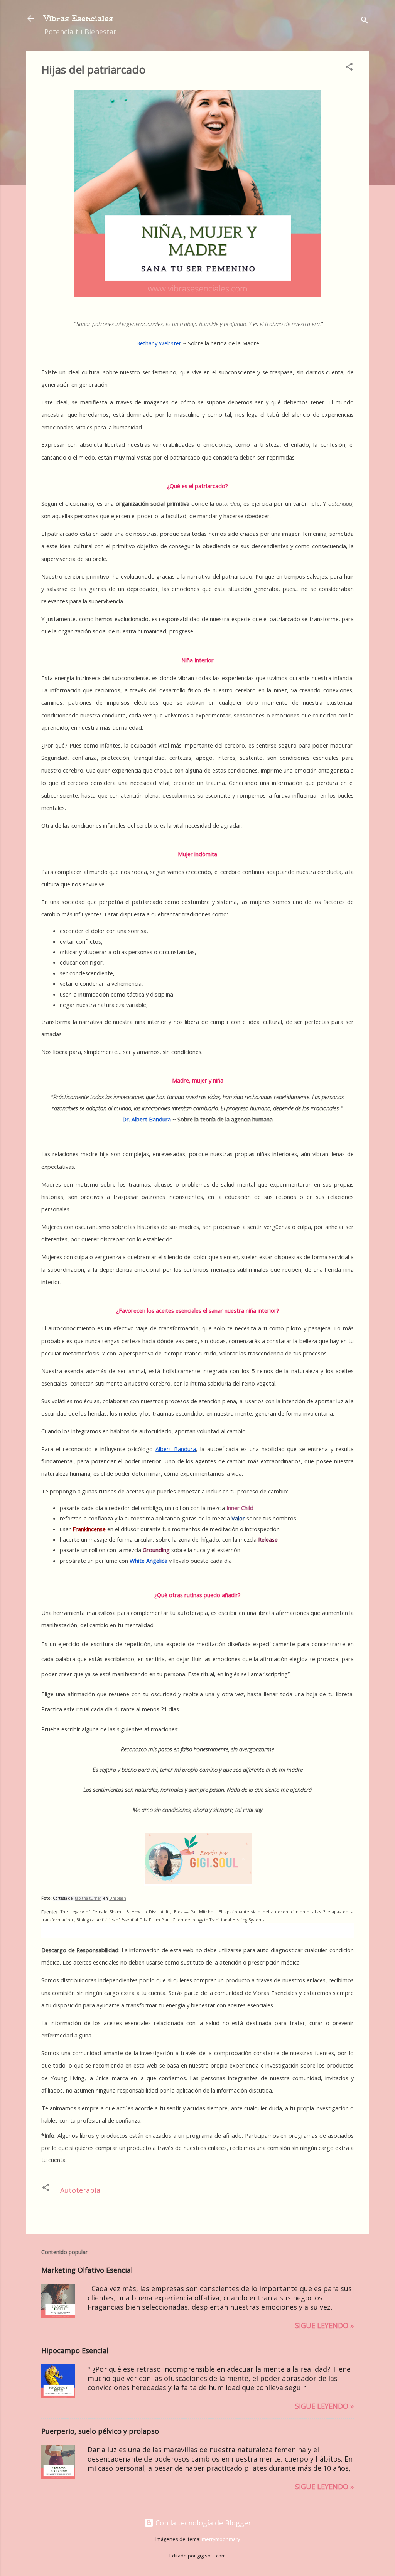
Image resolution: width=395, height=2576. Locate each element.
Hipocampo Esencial (75, 2350)
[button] (349, 68)
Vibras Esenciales (79, 18)
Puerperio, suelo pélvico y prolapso (100, 2431)
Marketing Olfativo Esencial (87, 2270)
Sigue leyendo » (324, 2325)
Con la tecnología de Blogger (202, 2523)
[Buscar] (365, 21)
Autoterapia (80, 2190)
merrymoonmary (221, 2539)
